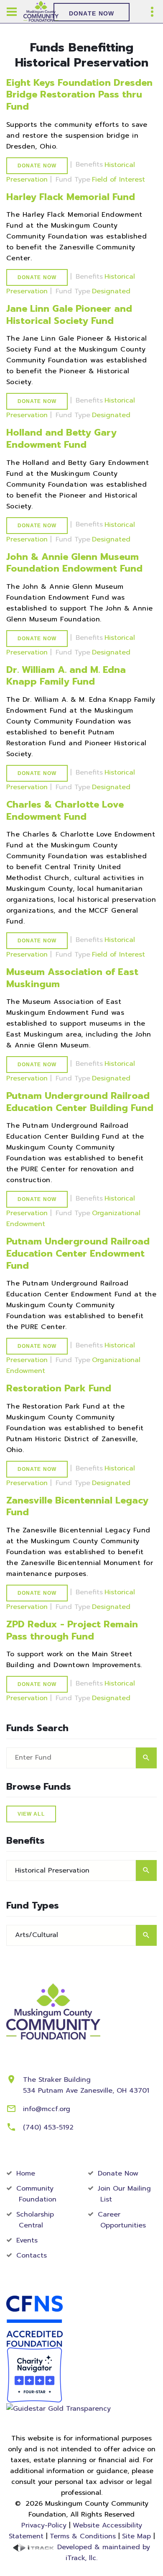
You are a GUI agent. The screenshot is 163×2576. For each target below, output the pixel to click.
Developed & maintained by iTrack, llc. (102, 2553)
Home (26, 2173)
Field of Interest (118, 180)
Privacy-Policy (44, 2525)
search (146, 1758)
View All (31, 1814)
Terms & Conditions (83, 2536)
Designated (111, 291)
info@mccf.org (47, 2109)
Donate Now (92, 13)
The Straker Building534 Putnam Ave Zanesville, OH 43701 (86, 2085)
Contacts (32, 2255)
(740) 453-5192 (48, 2127)
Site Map (136, 2536)
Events (27, 2240)
